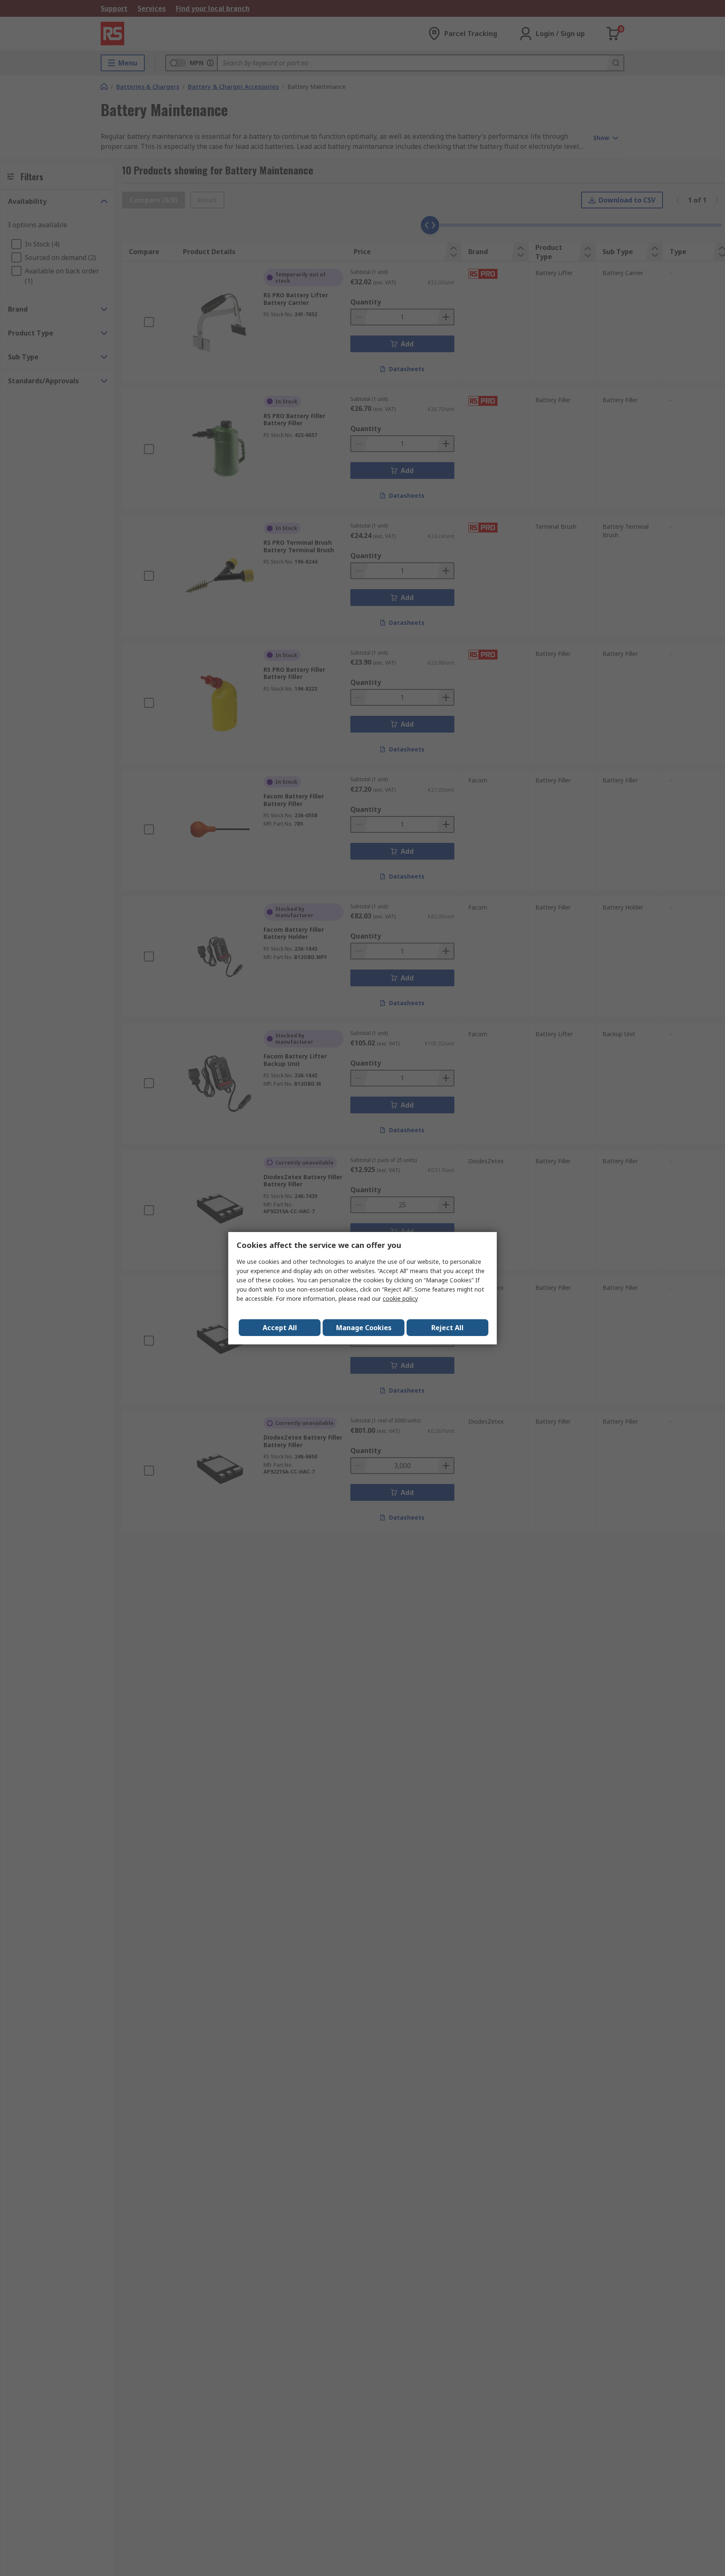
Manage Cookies (364, 1328)
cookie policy (400, 1298)
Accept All (280, 1328)
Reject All (447, 1328)
